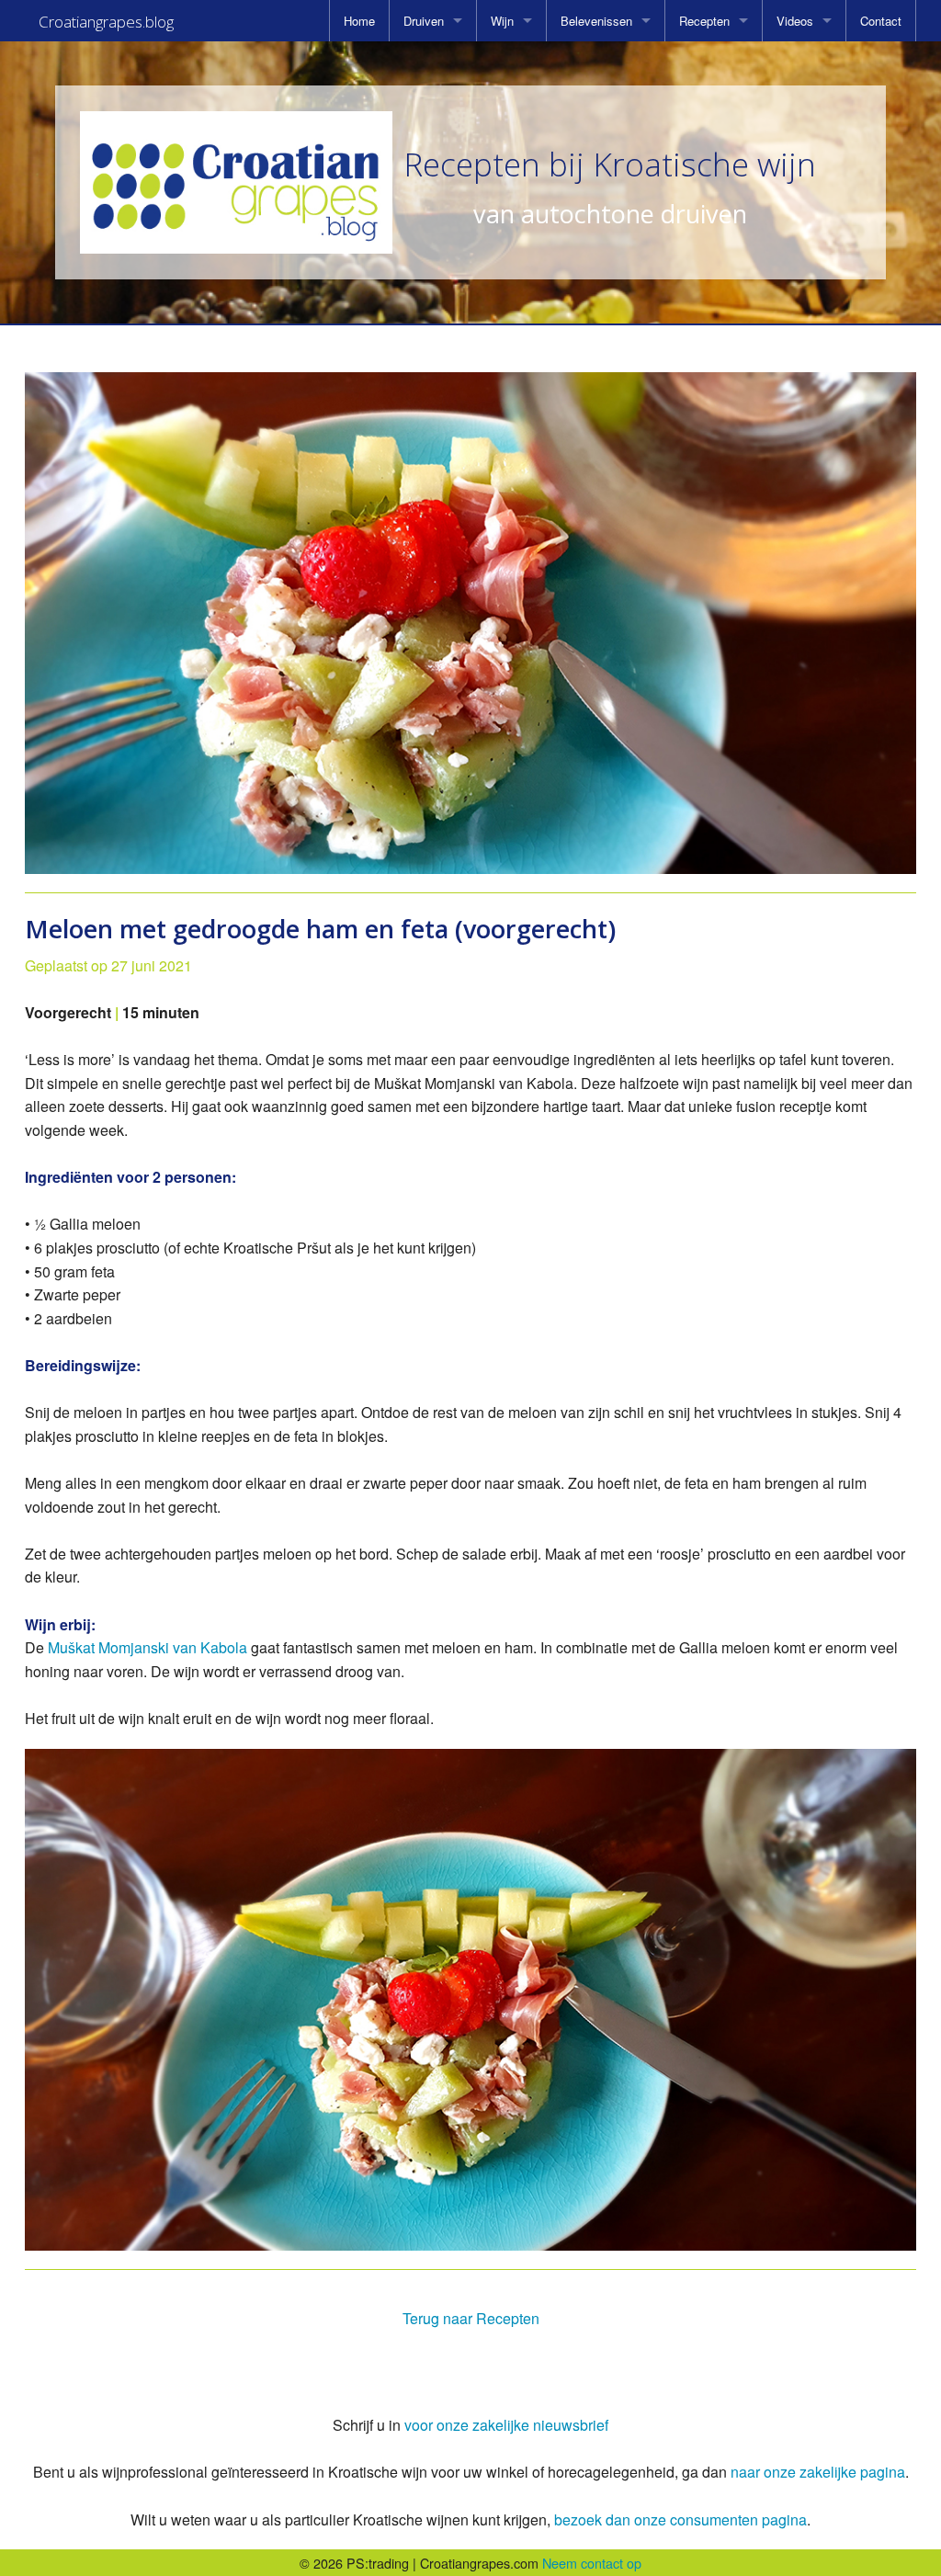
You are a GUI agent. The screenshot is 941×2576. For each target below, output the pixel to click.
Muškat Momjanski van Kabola (147, 1647)
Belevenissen (596, 21)
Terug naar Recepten (471, 2318)
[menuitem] (359, 21)
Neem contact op (592, 2563)
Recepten (704, 21)
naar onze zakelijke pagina (818, 2472)
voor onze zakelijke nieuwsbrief (506, 2425)
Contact (881, 21)
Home (359, 21)
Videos (795, 21)
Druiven (424, 21)
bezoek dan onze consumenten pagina (680, 2519)
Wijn (502, 21)
